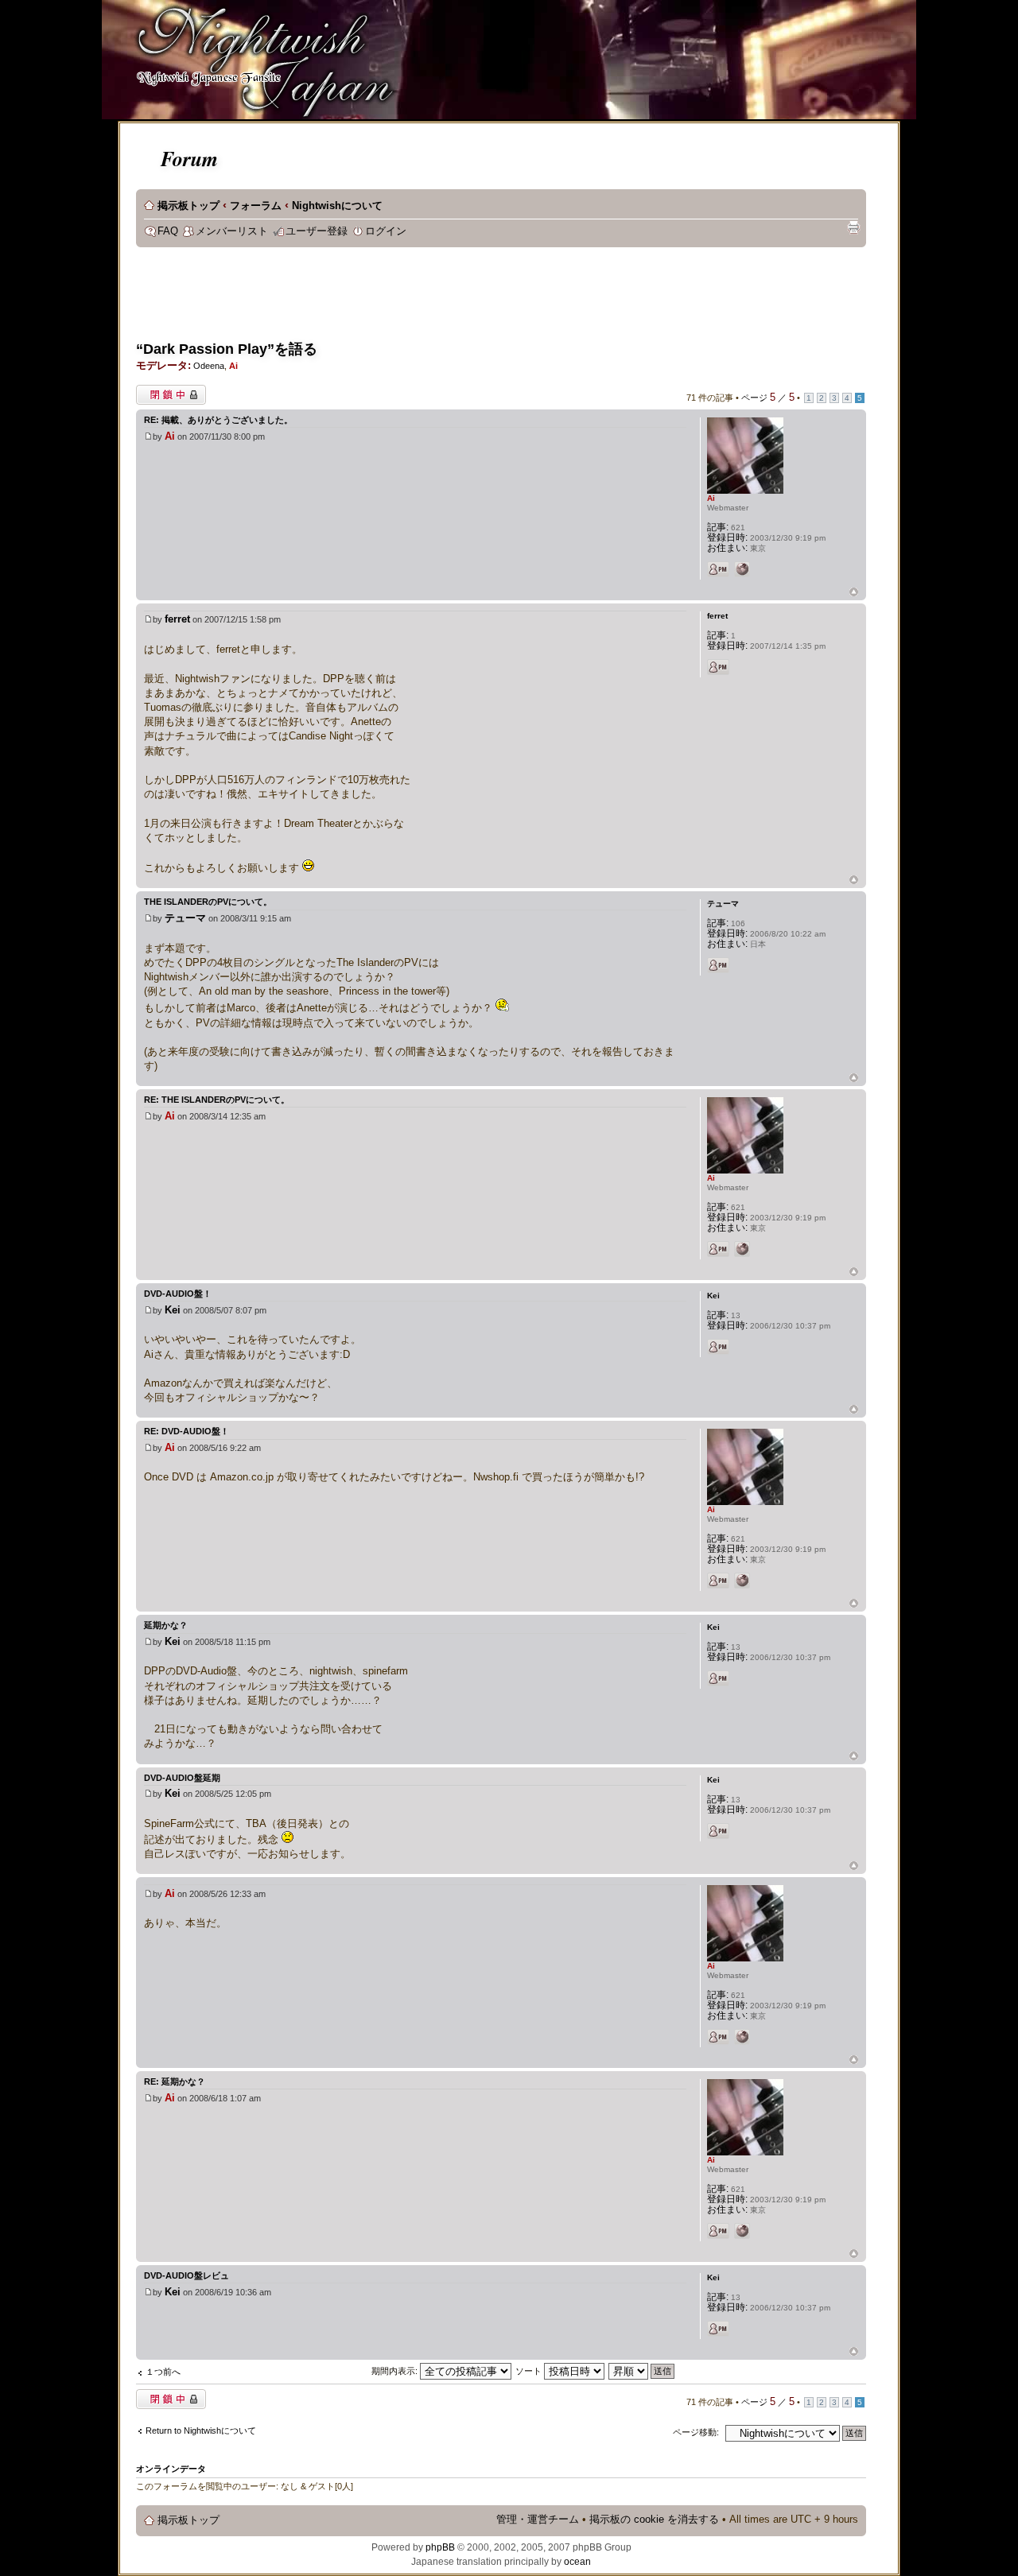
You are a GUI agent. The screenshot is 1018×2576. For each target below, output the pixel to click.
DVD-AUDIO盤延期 (182, 1778)
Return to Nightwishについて (201, 2431)
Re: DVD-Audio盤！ (187, 1431)
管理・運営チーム (538, 2520)
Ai (233, 366)
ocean (577, 2562)
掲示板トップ (188, 206)
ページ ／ (768, 398)
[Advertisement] (425, 299)
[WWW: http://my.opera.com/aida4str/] (742, 569)
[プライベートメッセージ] (718, 569)
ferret (177, 619)
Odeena (209, 366)
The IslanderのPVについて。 (208, 902)
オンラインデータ (171, 2469)
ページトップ (854, 593)
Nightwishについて (337, 206)
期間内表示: (396, 2371)
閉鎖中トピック (167, 391)
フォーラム (256, 206)
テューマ (185, 918)
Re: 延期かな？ (175, 2081)
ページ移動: (696, 2432)
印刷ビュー (853, 227)
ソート (530, 2371)
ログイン (386, 231)
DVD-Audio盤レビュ (187, 2275)
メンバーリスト (232, 231)
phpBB (440, 2547)
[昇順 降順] (642, 2371)
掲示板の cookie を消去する (654, 2520)
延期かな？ (166, 1625)
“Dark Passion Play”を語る (227, 349)
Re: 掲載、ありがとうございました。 (218, 420)
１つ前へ (163, 2372)
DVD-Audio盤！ (178, 1294)
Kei (173, 1310)
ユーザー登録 (317, 231)
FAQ (168, 231)
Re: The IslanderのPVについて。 (217, 1100)
